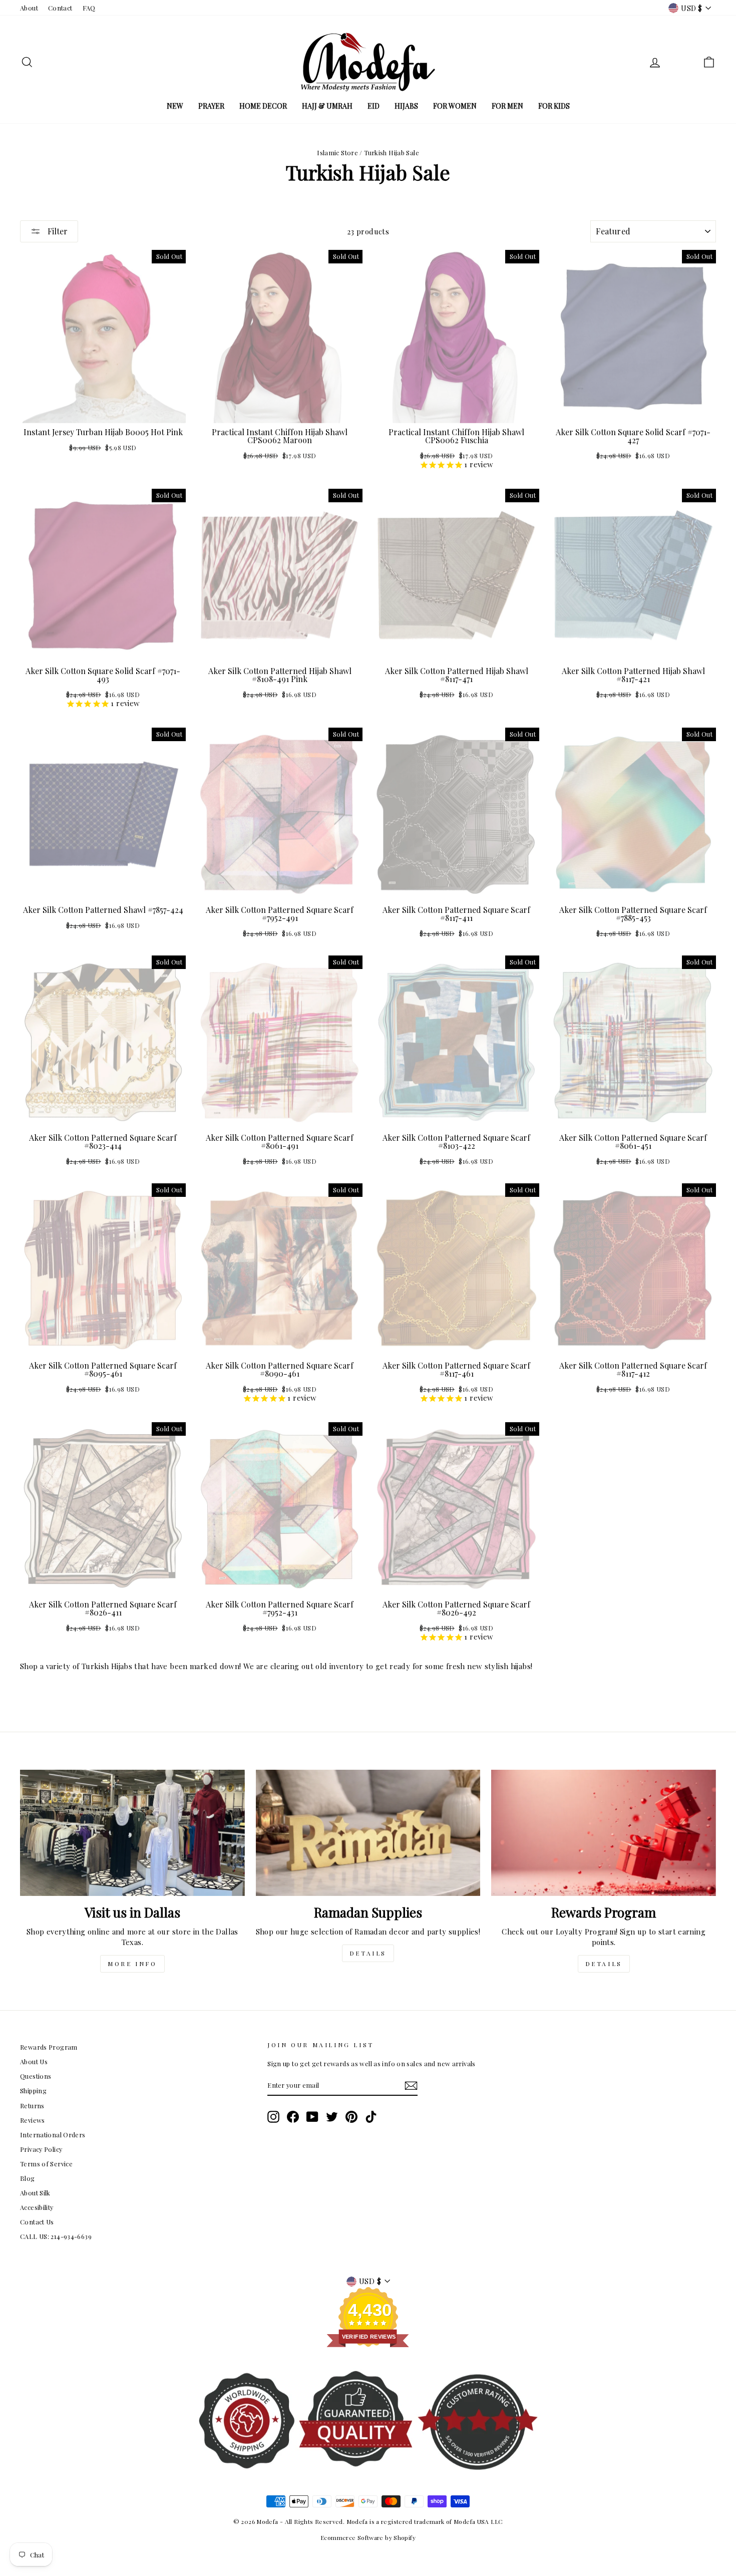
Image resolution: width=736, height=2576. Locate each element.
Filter (57, 231)
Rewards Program (49, 2047)
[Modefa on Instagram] (273, 2117)
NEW (175, 106)
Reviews (33, 2120)
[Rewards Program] (604, 1833)
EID (374, 106)
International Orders (53, 2135)
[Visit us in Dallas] (132, 1833)
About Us (34, 2061)
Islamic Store (337, 152)
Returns (32, 2106)
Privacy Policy (41, 2149)
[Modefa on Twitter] (332, 2117)
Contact (60, 8)
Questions (36, 2076)
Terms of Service (46, 2164)
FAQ (89, 8)
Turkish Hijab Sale (392, 152)
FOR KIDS (554, 106)
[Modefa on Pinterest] (351, 2117)
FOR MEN (507, 106)
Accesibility (37, 2207)
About (29, 8)
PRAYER (211, 106)
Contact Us (37, 2222)
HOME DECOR (263, 106)
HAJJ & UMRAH (327, 106)
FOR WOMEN (455, 106)
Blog (28, 2178)
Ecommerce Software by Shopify (368, 2537)
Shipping (33, 2090)
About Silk (35, 2193)
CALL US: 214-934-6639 (56, 2236)
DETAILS (368, 1953)
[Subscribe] (411, 2086)
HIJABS (406, 106)
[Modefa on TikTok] (371, 2117)
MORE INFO (132, 1964)
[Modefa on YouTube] (312, 2117)
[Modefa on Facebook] (293, 2117)
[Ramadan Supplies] (368, 1833)
